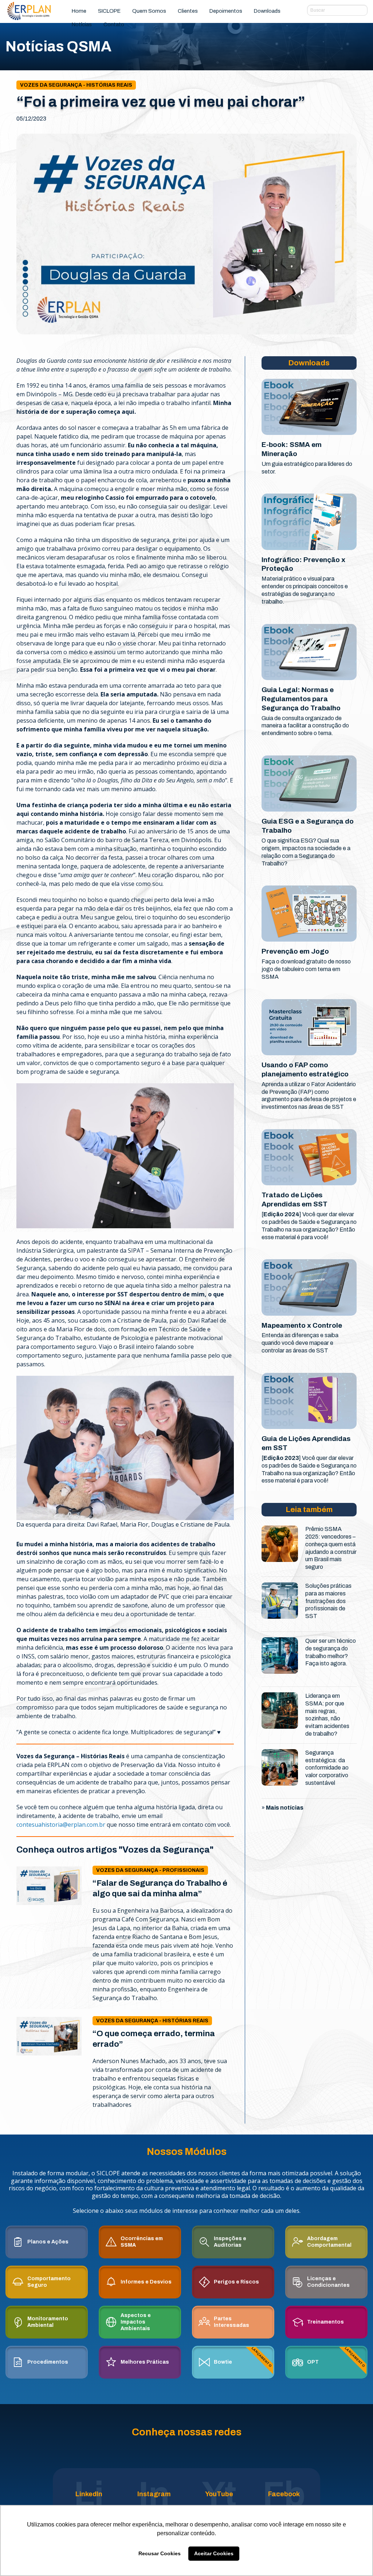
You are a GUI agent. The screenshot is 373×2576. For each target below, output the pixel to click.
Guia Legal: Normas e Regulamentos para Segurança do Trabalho (301, 699)
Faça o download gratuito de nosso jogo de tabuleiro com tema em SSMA (306, 969)
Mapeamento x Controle (302, 1325)
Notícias (82, 24)
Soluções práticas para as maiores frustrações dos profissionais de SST (328, 1601)
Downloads (267, 11)
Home (79, 11)
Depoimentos (226, 11)
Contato (114, 24)
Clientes (188, 11)
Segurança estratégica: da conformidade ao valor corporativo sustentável (327, 1768)
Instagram (154, 2494)
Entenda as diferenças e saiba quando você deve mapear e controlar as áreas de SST (300, 1343)
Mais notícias (285, 1808)
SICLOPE (109, 11)
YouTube (219, 2494)
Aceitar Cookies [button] (214, 2553)
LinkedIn (89, 2494)
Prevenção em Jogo (295, 951)
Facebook (284, 2494)
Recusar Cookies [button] (160, 2553)
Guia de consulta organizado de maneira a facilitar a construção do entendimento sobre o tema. (305, 726)
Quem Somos (149, 11)
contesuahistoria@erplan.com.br (61, 1825)
